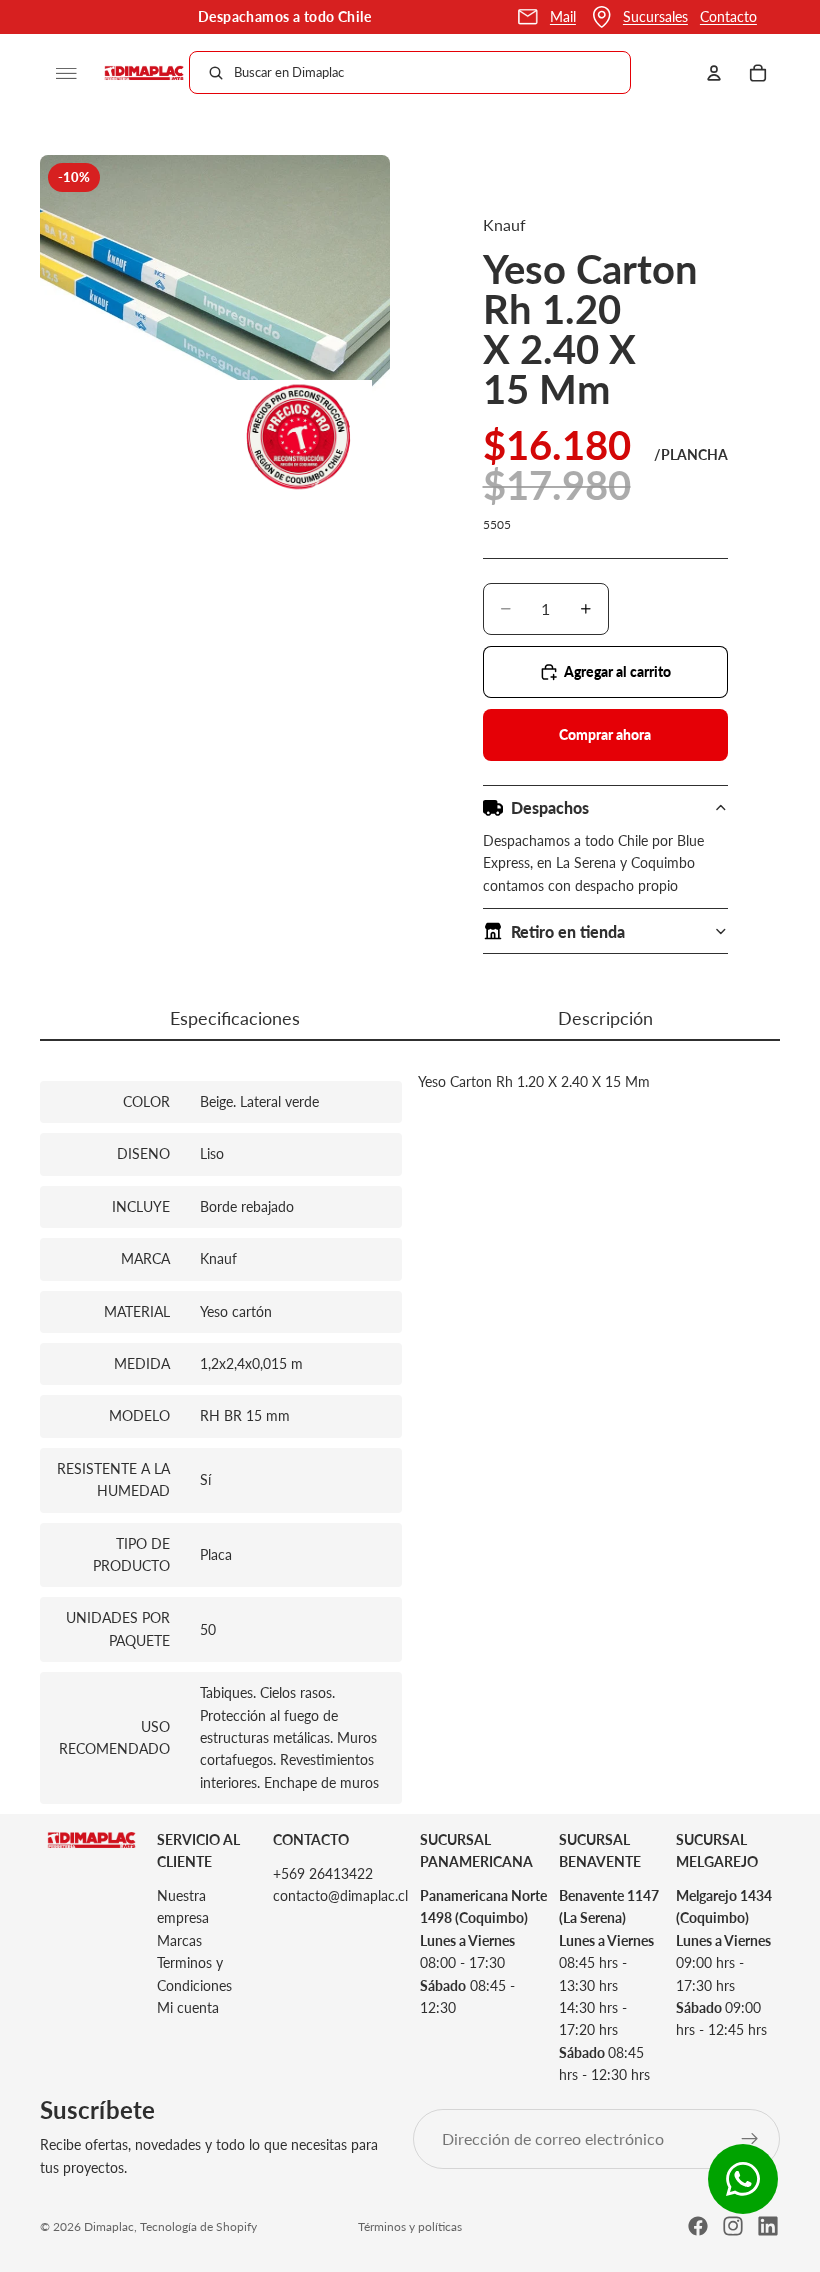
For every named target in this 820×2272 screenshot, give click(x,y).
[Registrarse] (750, 2139)
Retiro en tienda (568, 931)
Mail (563, 16)
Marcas (179, 1940)
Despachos (550, 807)
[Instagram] (733, 2226)
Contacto (728, 16)
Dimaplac (109, 2226)
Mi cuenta (188, 2007)
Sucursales (655, 16)
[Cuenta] (714, 73)
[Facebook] (698, 2226)
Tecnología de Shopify (198, 2226)
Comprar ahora (605, 734)
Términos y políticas (410, 2226)
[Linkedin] (768, 2226)
